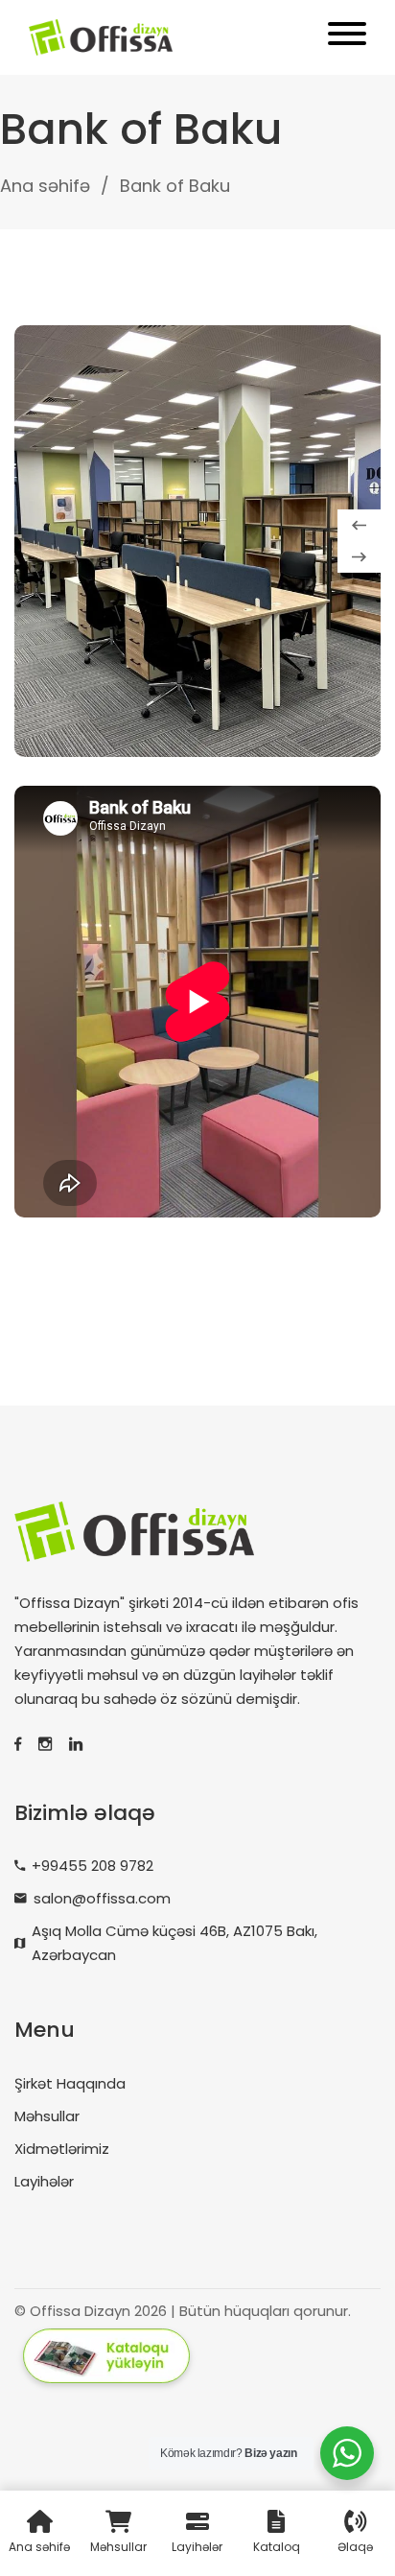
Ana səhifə (45, 186)
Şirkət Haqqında (70, 2083)
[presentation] (359, 525)
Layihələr (44, 2181)
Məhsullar (47, 2116)
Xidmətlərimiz (62, 2149)
